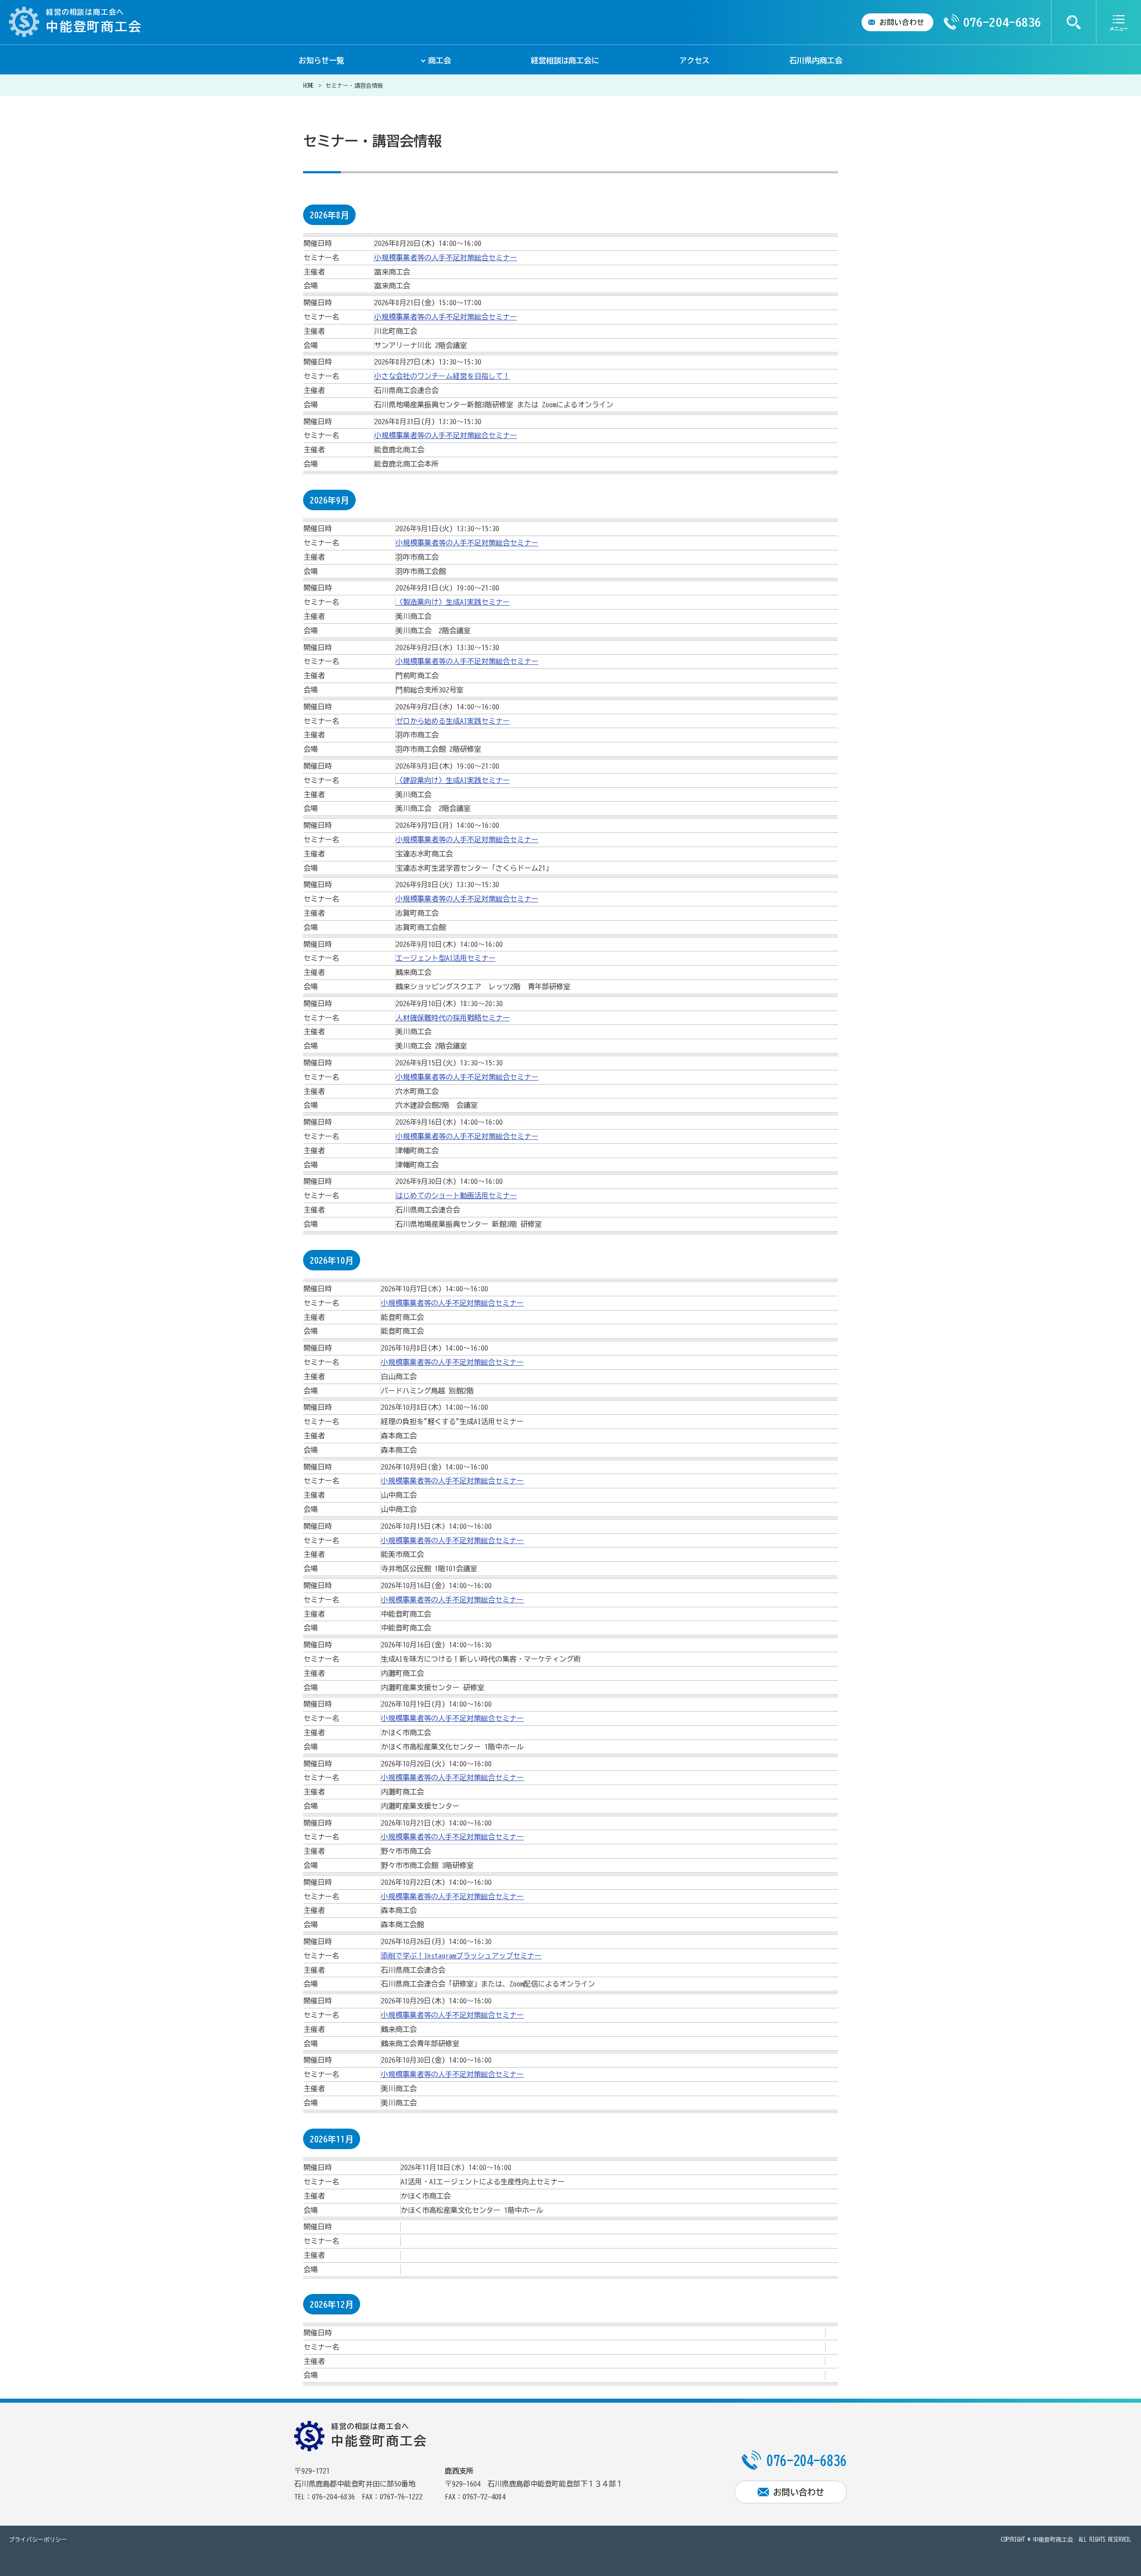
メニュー (1119, 22)
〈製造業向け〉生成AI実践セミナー (453, 602)
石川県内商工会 (816, 60)
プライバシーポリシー (38, 2540)
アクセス (694, 60)
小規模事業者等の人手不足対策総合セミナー (446, 258)
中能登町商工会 (1053, 2540)
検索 (1074, 22)
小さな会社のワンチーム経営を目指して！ (442, 376)
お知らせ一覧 (321, 60)
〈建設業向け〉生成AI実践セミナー (453, 780)
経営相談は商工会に (565, 60)
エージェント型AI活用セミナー (446, 958)
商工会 (440, 60)
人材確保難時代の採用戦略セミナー (453, 1018)
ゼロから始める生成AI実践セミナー (453, 721)
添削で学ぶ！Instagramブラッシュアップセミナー (461, 1956)
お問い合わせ (902, 22)
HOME (308, 86)
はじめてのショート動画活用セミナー (456, 1196)
